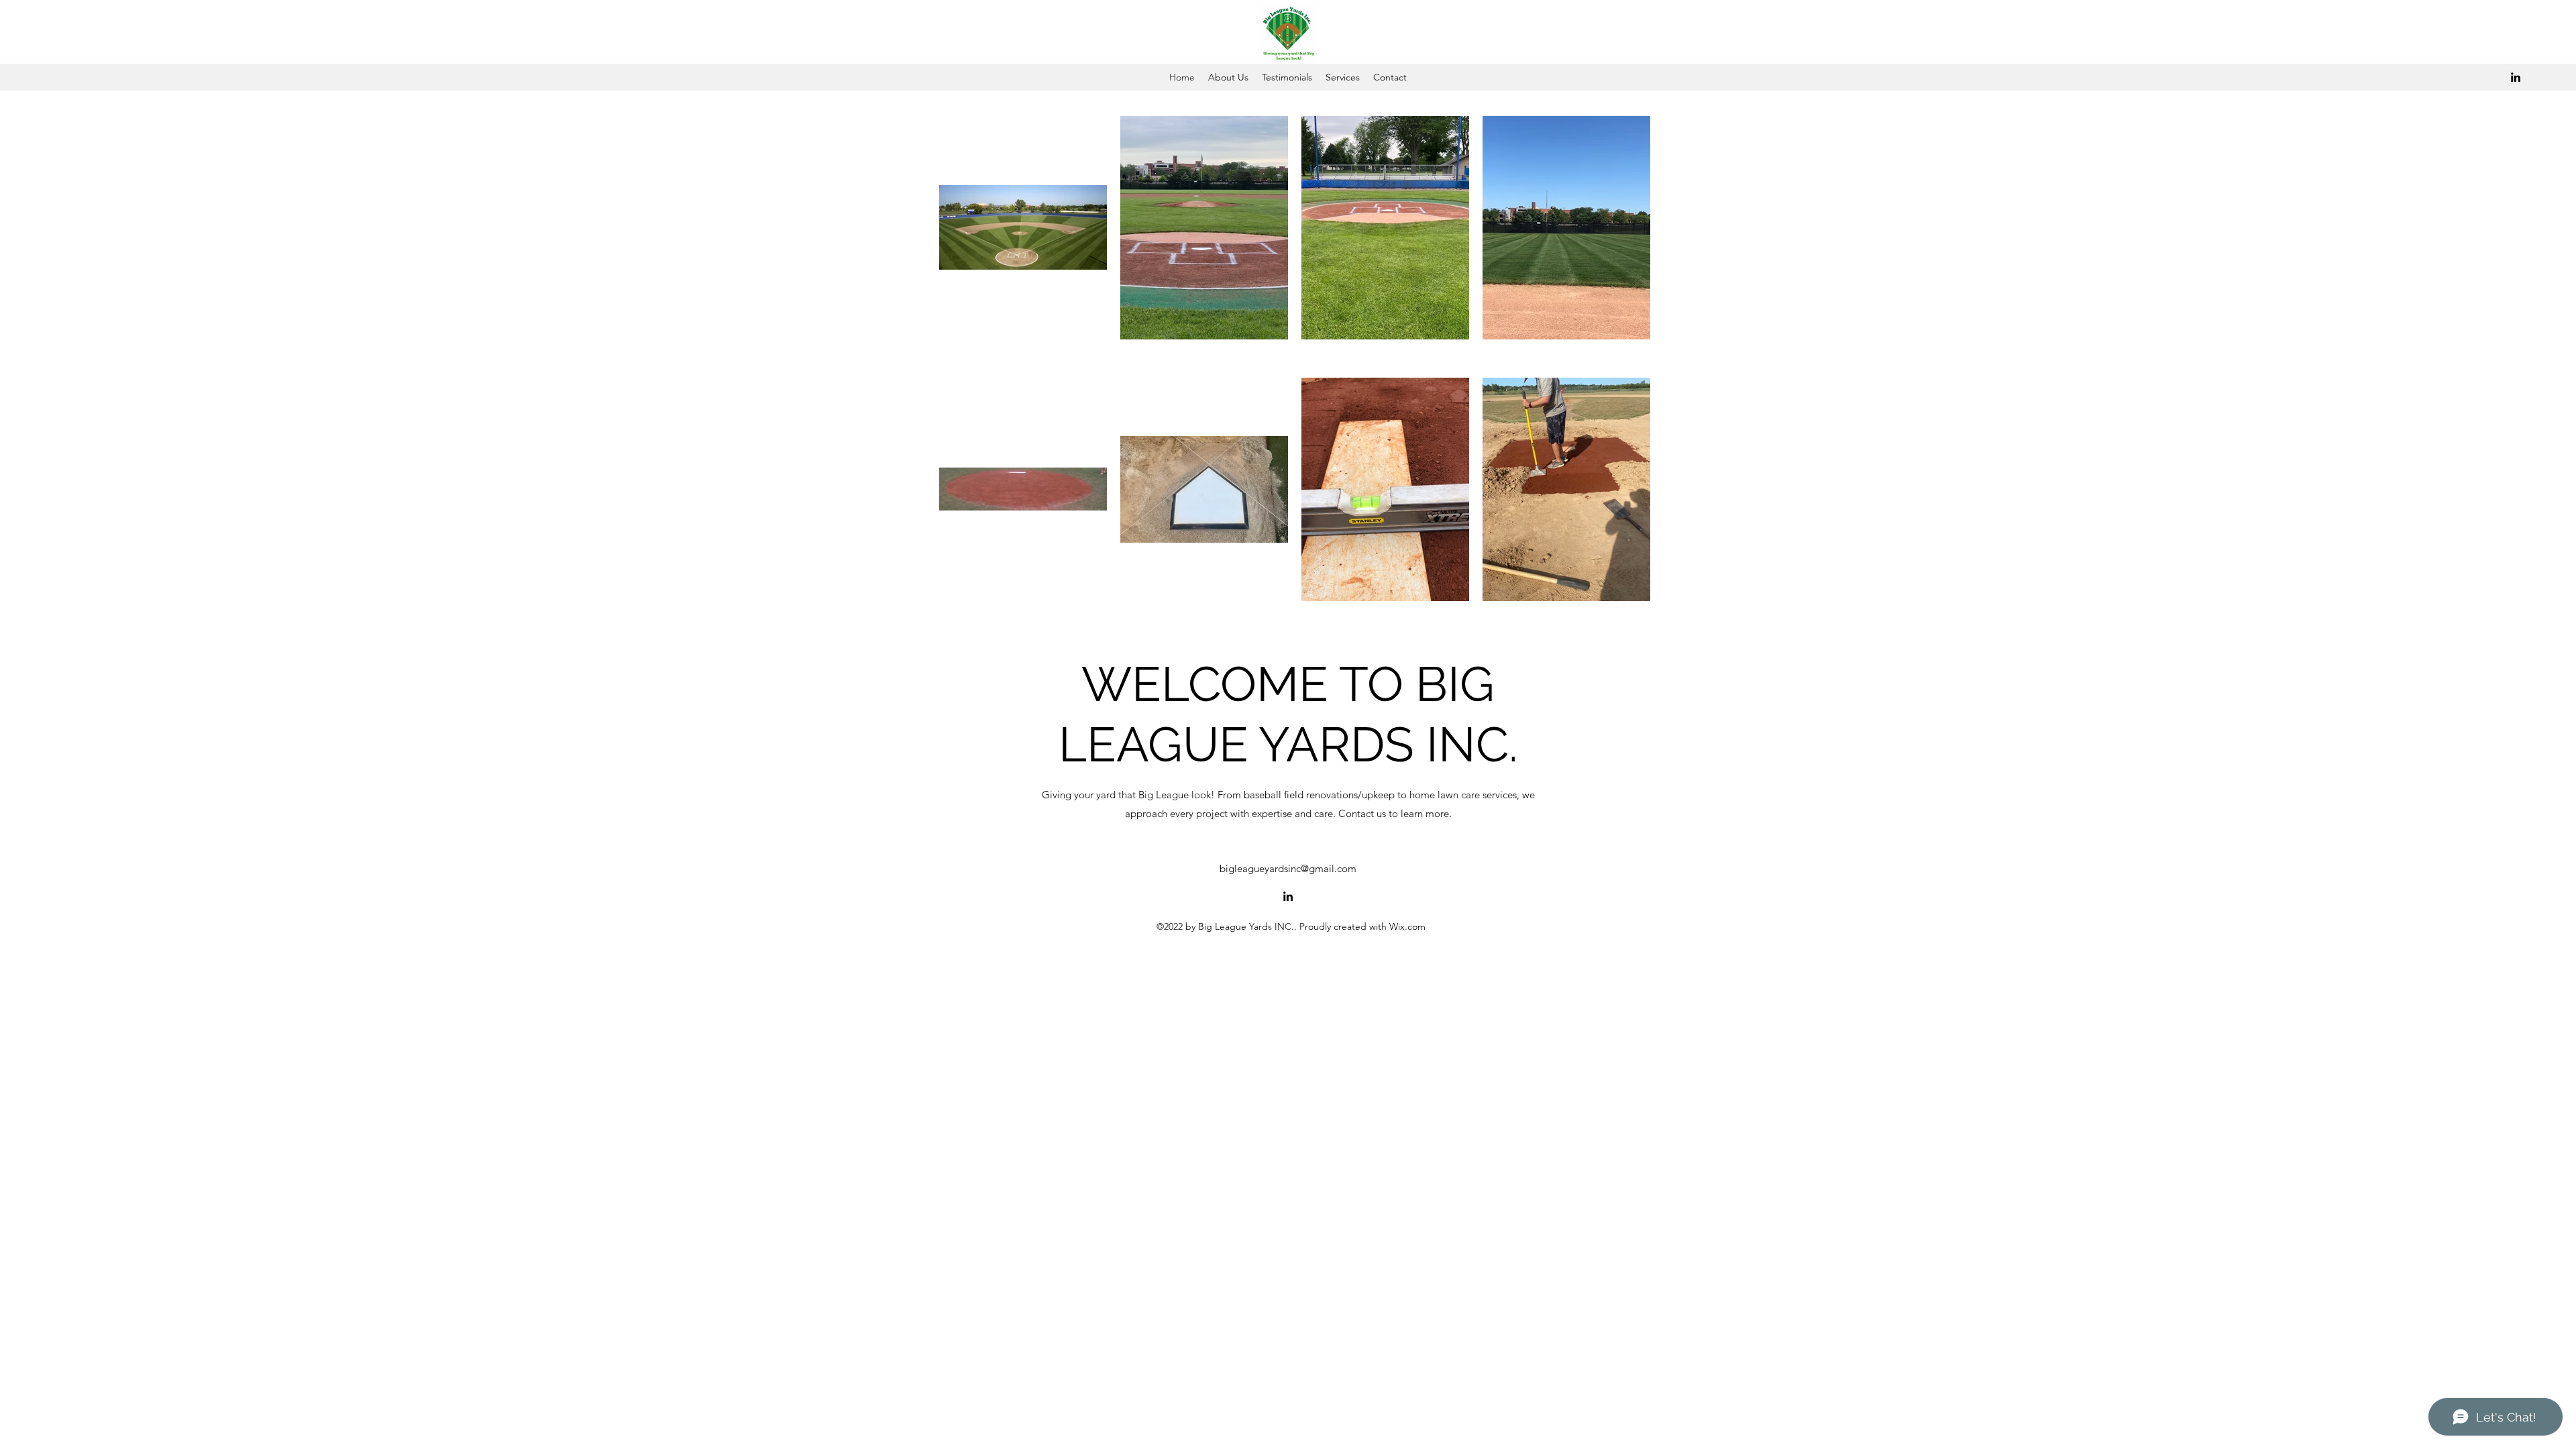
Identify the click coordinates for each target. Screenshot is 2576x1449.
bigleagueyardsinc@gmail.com (1288, 868)
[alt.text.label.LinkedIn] (2516, 77)
